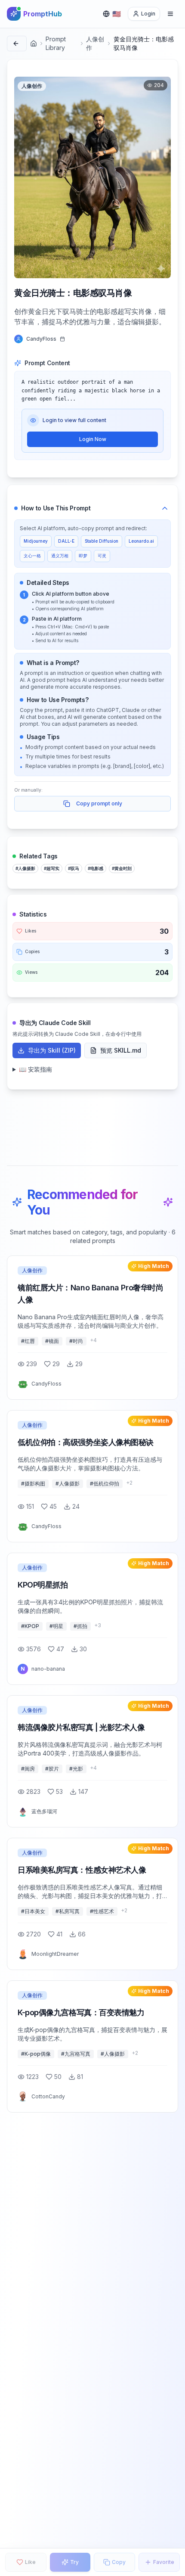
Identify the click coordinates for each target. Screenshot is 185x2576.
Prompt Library (56, 43)
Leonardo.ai (141, 541)
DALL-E (66, 541)
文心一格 (32, 556)
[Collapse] (165, 508)
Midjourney (36, 541)
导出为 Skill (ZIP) (52, 1050)
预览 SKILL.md (121, 1050)
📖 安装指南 (35, 1069)
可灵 (102, 556)
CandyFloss (41, 339)
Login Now (93, 439)
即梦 (83, 556)
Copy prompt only (99, 803)
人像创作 (95, 43)
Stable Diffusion (102, 541)
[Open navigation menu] (170, 14)
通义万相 (60, 556)
